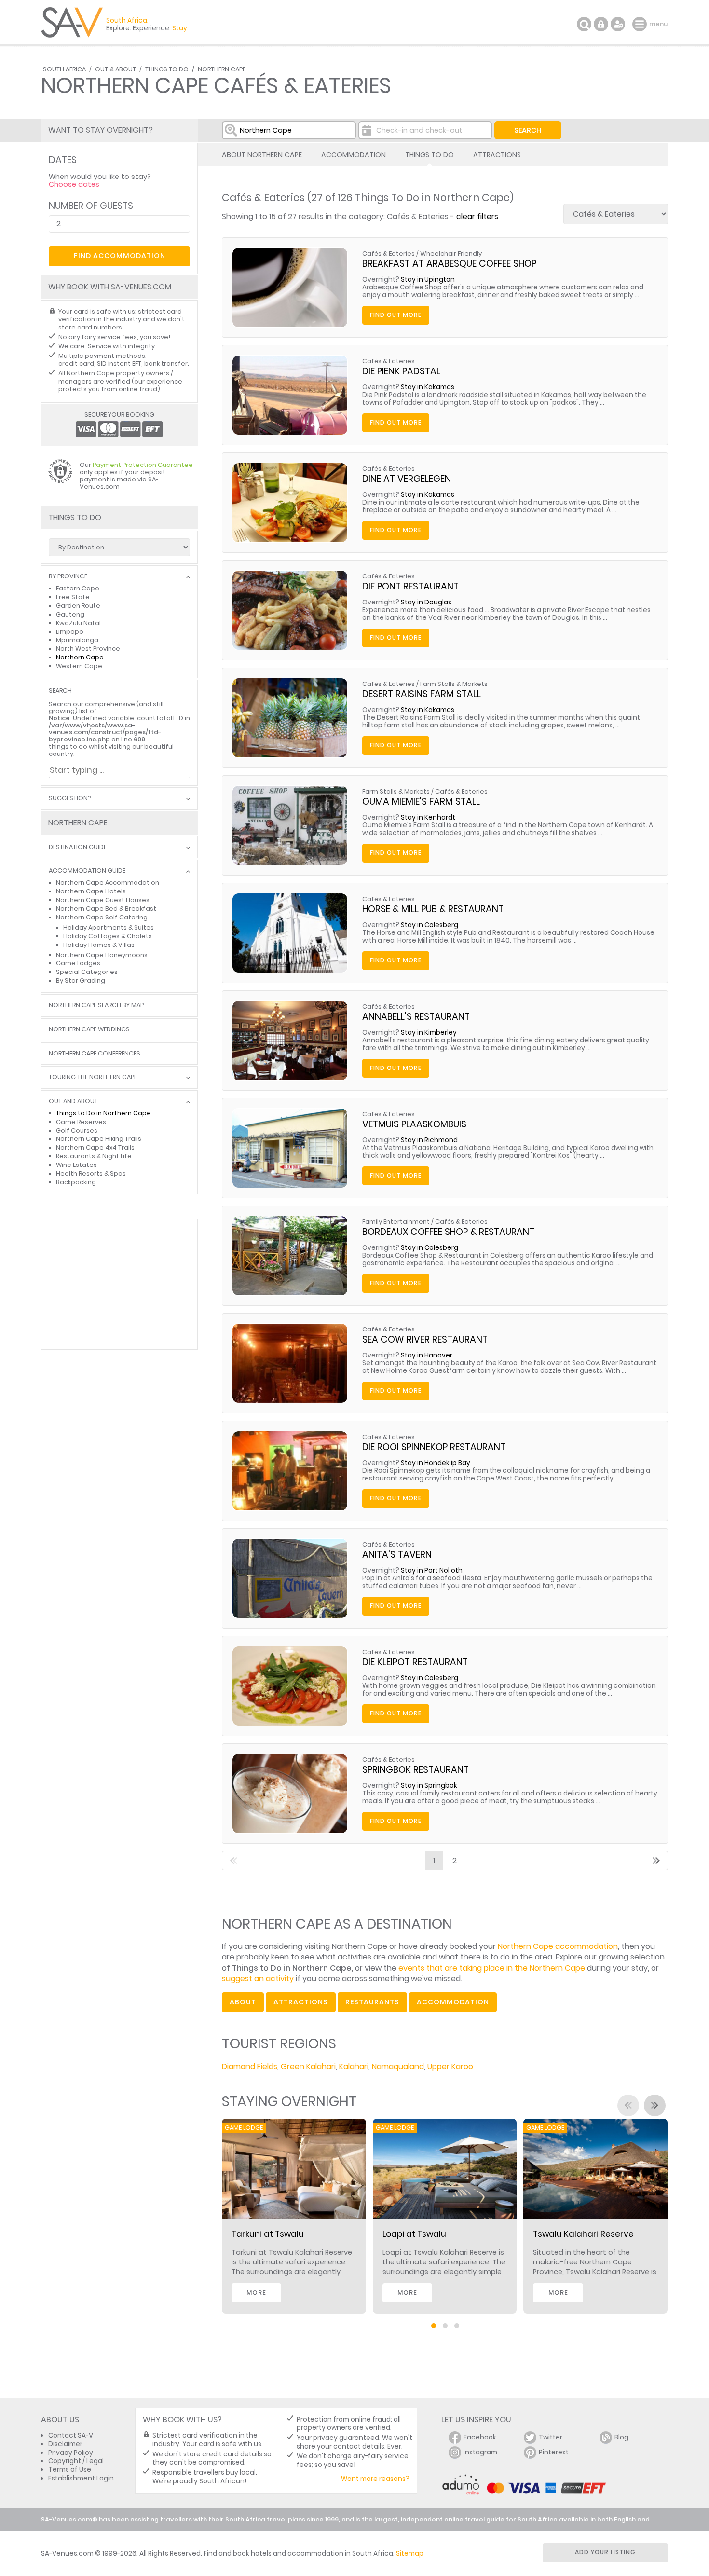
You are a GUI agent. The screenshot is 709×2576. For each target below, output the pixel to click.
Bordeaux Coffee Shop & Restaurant (448, 1232)
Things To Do (167, 69)
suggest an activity (258, 1979)
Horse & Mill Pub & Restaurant (433, 909)
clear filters (477, 216)
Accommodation (354, 155)
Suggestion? (70, 799)
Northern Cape (222, 69)
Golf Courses (77, 1130)
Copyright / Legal (76, 2461)
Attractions (497, 155)
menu (641, 24)
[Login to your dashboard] (601, 24)
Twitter (551, 2437)
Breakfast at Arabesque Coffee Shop (449, 264)
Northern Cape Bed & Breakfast (106, 909)
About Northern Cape (262, 155)
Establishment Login (81, 2478)
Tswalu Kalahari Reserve (583, 2234)
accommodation (453, 2002)
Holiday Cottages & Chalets (108, 936)
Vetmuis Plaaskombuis (414, 1124)
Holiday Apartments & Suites (109, 927)
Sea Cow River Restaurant (425, 1339)
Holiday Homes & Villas (99, 945)
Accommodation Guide (87, 871)
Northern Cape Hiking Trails (99, 1139)
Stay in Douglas (426, 602)
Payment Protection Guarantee (143, 465)
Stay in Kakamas (428, 387)
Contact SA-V (71, 2435)
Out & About (116, 69)
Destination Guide (78, 847)
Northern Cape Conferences (95, 1054)
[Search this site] (584, 24)
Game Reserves (81, 1122)
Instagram (480, 2452)
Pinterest (554, 2452)
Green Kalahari (308, 2066)
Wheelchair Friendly (451, 253)
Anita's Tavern (397, 1555)
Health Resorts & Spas (91, 1173)
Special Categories (87, 972)
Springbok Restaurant (416, 1770)
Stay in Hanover (427, 1355)
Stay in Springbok (429, 1786)
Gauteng (70, 614)
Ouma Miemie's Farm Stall (421, 802)
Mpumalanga (77, 640)
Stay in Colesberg (429, 925)
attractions (301, 2002)
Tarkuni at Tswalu (268, 2234)
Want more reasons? (375, 2479)
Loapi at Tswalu (414, 2234)
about (243, 2002)
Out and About (73, 1102)
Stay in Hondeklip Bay (436, 1463)
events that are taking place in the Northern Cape (492, 1968)
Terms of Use (70, 2470)
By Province (68, 577)
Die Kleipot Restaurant (415, 1662)
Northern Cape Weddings (89, 1030)
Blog (621, 2437)
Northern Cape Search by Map (96, 1006)
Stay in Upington (428, 280)
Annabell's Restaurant (416, 1017)
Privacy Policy (71, 2453)
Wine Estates (76, 1165)
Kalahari (354, 2066)
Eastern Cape (78, 588)
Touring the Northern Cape (93, 1077)
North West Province (88, 649)
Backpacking (76, 1182)
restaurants (372, 2002)
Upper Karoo (450, 2066)
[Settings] (618, 24)
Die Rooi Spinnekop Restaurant (434, 1447)
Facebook (480, 2437)
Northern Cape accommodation (558, 1946)
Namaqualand (398, 2066)
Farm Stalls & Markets (454, 684)
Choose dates (74, 184)
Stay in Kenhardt (428, 817)
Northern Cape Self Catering (102, 917)
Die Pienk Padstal (401, 371)
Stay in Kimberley (429, 1033)
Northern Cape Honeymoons (102, 955)
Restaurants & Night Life (94, 1156)
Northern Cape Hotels (91, 891)
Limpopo (70, 632)
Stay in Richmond (429, 1140)
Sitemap (410, 2554)
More (256, 2293)
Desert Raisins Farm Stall (422, 694)
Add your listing (605, 2552)
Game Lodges (78, 963)
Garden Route (78, 606)
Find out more (396, 315)
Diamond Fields (250, 2066)
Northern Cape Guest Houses (103, 900)
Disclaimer (65, 2444)
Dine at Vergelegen (407, 479)
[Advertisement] (119, 1284)
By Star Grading (81, 980)
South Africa (64, 69)
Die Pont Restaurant (410, 586)
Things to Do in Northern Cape (103, 1113)
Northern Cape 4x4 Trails (95, 1147)
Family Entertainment (396, 1222)
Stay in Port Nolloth (432, 1570)
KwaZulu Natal (78, 623)
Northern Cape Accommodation (108, 883)
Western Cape (79, 666)
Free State (73, 597)
